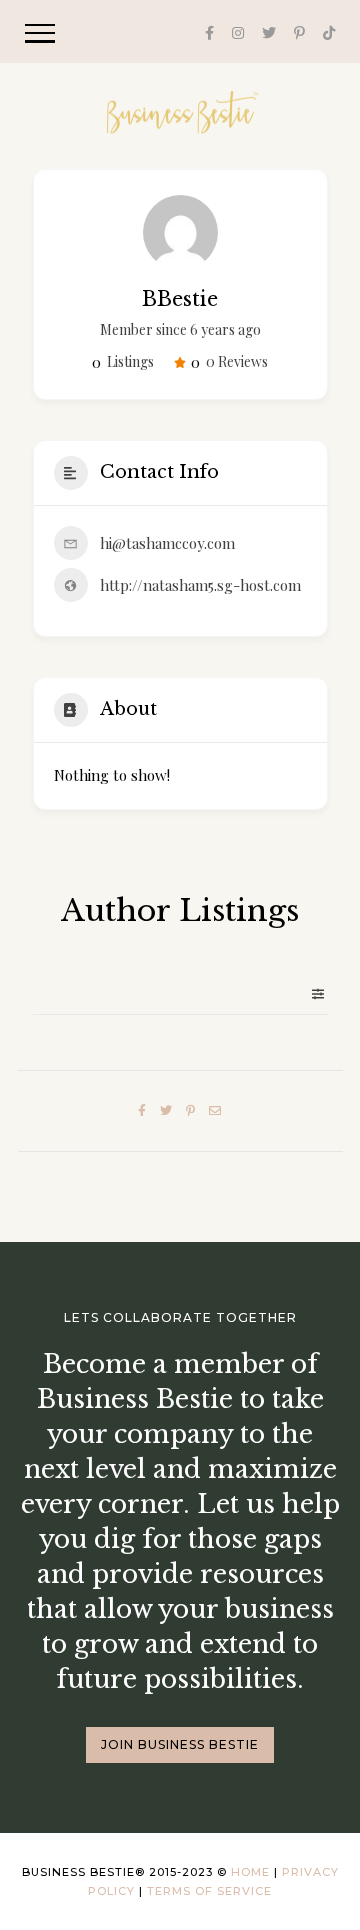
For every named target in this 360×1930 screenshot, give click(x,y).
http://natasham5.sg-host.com (200, 585)
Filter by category (310, 994)
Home (250, 1872)
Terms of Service (209, 1891)
